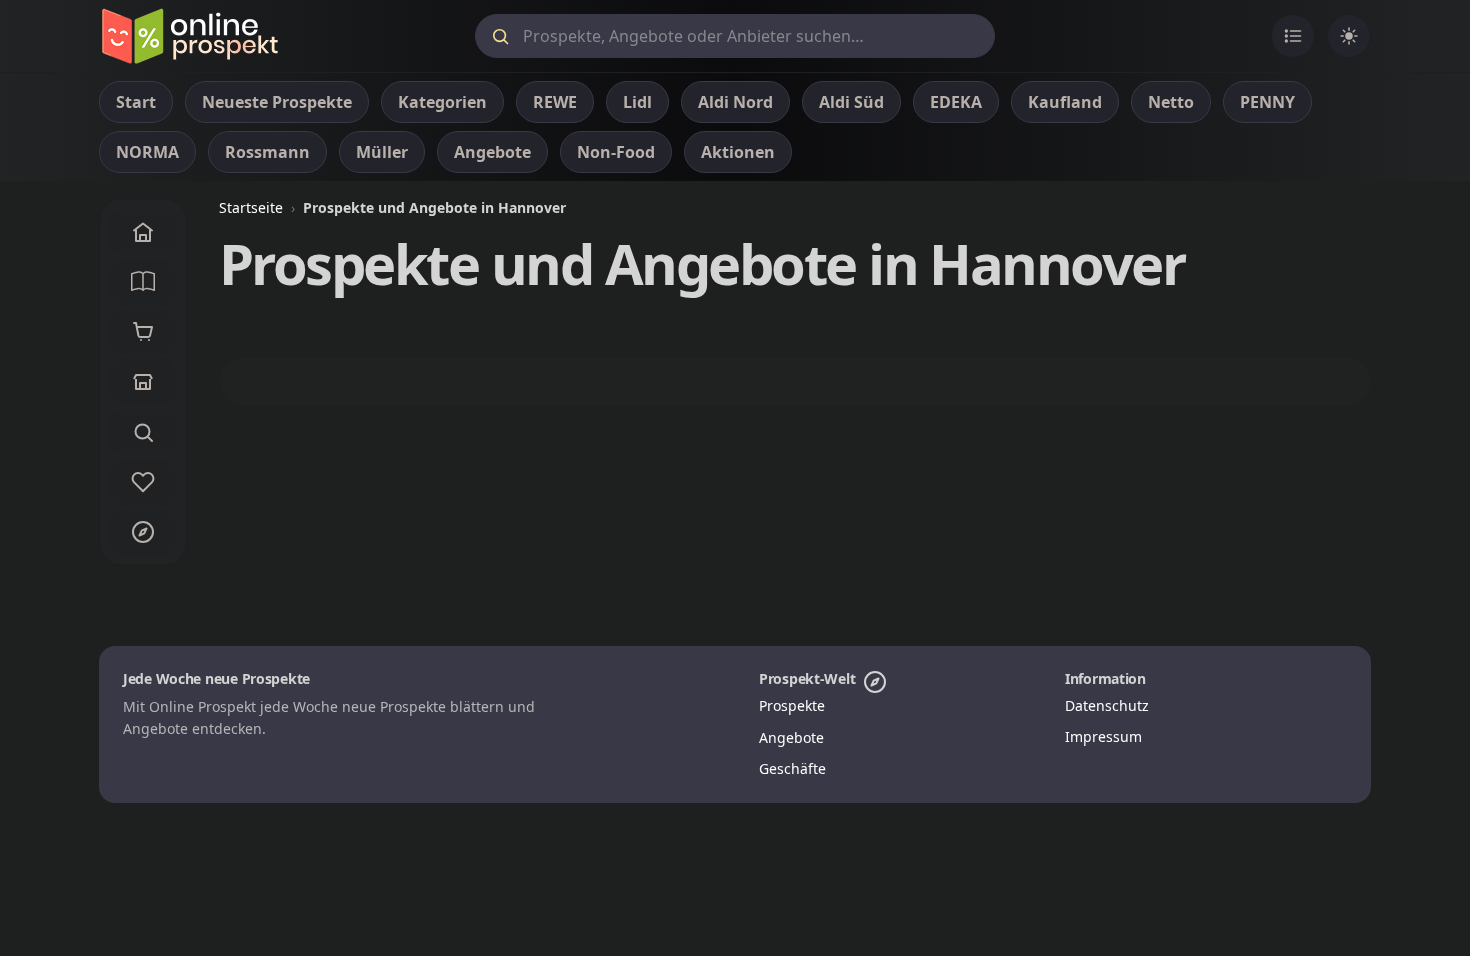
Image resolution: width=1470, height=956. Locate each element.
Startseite (251, 207)
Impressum (1103, 736)
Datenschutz (1107, 705)
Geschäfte (792, 768)
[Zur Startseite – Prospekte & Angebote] (189, 36)
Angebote (791, 737)
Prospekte (792, 705)
